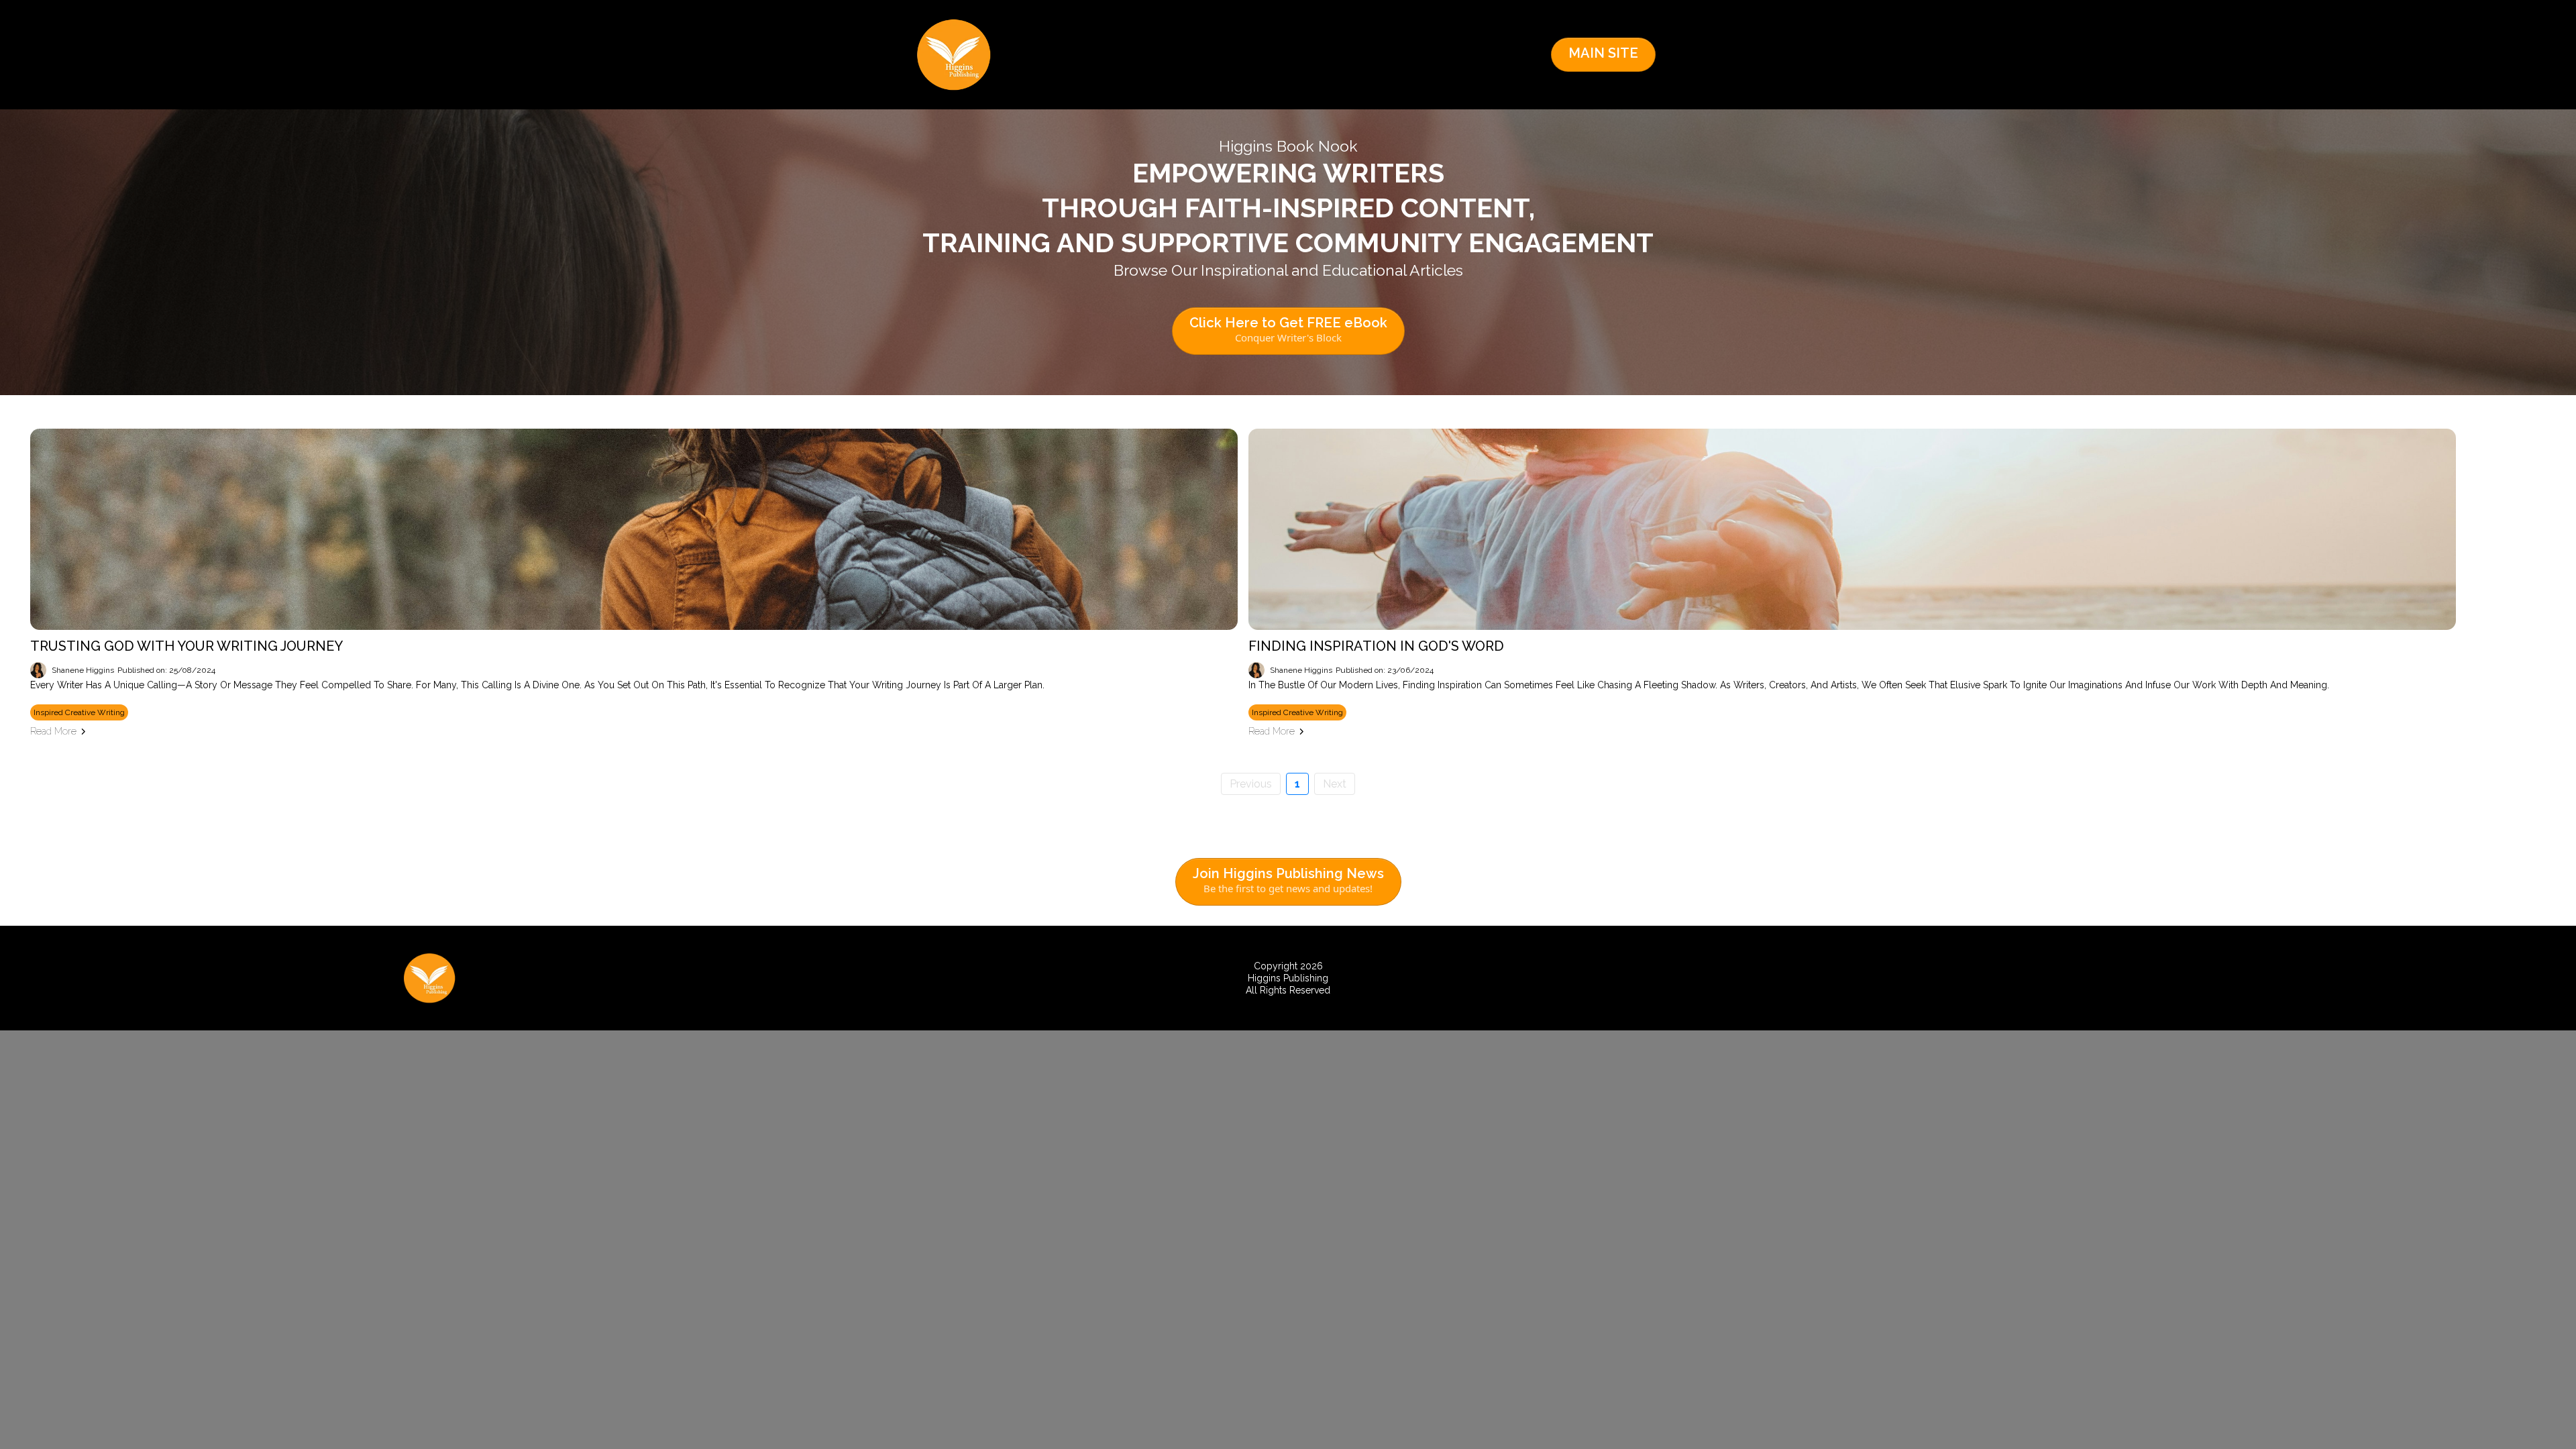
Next (1335, 784)
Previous (1251, 784)
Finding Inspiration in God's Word (1376, 646)
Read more (53, 731)
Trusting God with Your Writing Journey (186, 646)
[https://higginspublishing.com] (954, 55)
